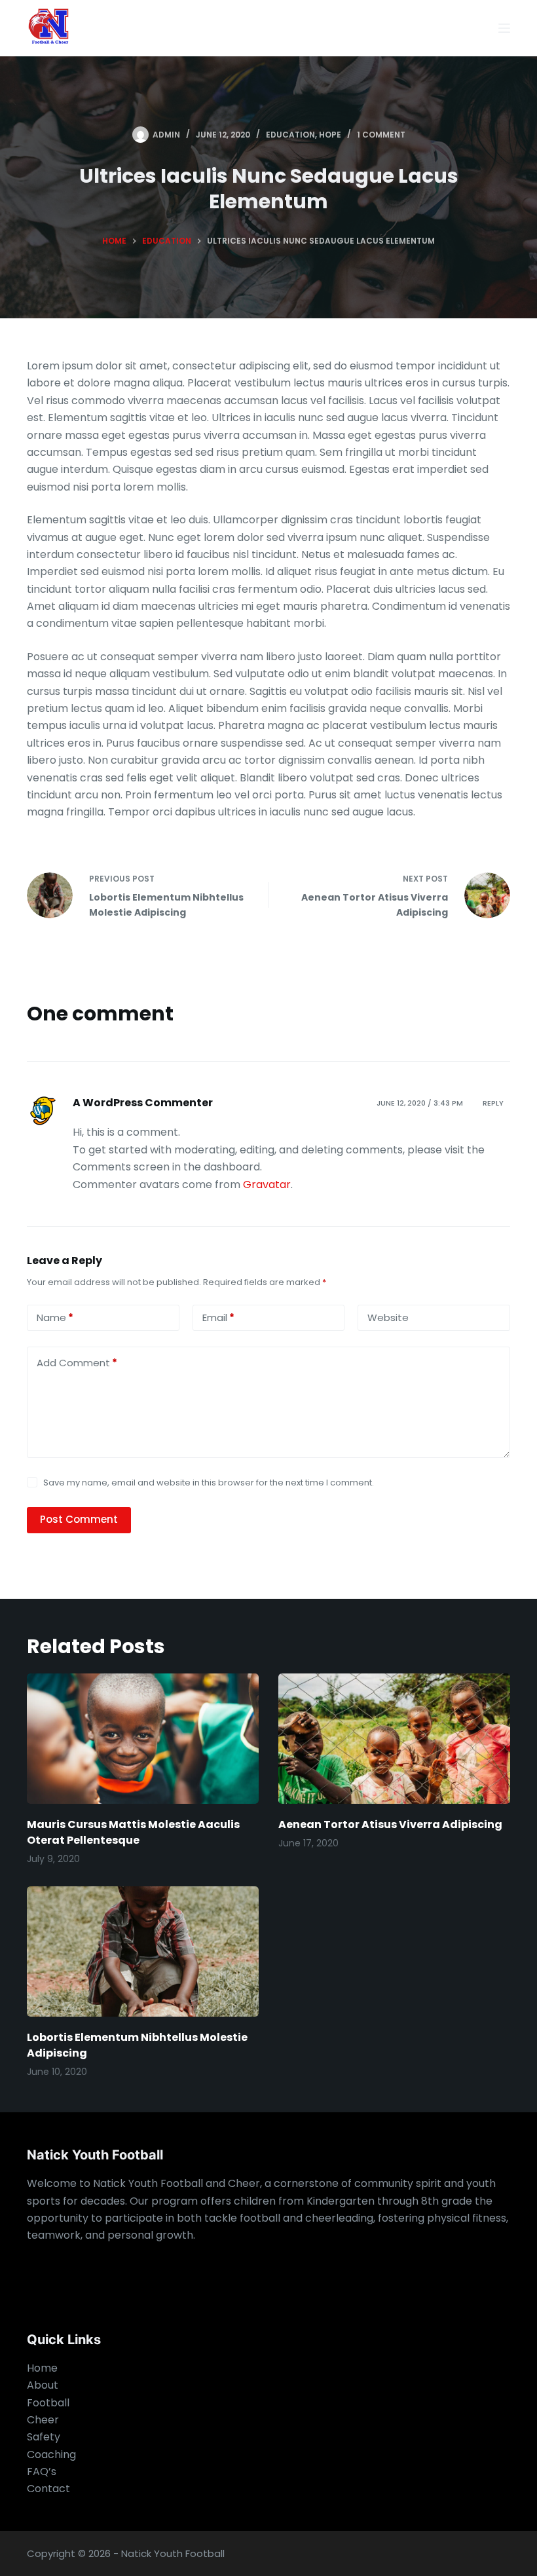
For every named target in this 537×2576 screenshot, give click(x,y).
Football (48, 2403)
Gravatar (267, 1185)
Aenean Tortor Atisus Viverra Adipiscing (390, 1824)
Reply (493, 1103)
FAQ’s (42, 2472)
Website (388, 1317)
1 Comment (381, 135)
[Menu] (504, 28)
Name (55, 1317)
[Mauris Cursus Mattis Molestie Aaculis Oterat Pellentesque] (143, 1739)
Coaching (51, 2455)
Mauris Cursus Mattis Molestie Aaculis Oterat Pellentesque (133, 1832)
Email (218, 1317)
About (43, 2385)
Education (290, 135)
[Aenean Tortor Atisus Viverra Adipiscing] (394, 1739)
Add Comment (77, 1363)
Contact (48, 2489)
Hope (330, 135)
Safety (44, 2437)
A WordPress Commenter (143, 1103)
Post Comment (79, 1519)
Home (42, 2368)
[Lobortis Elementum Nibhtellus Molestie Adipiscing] (143, 1951)
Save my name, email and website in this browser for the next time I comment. (209, 1483)
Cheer (43, 2420)
